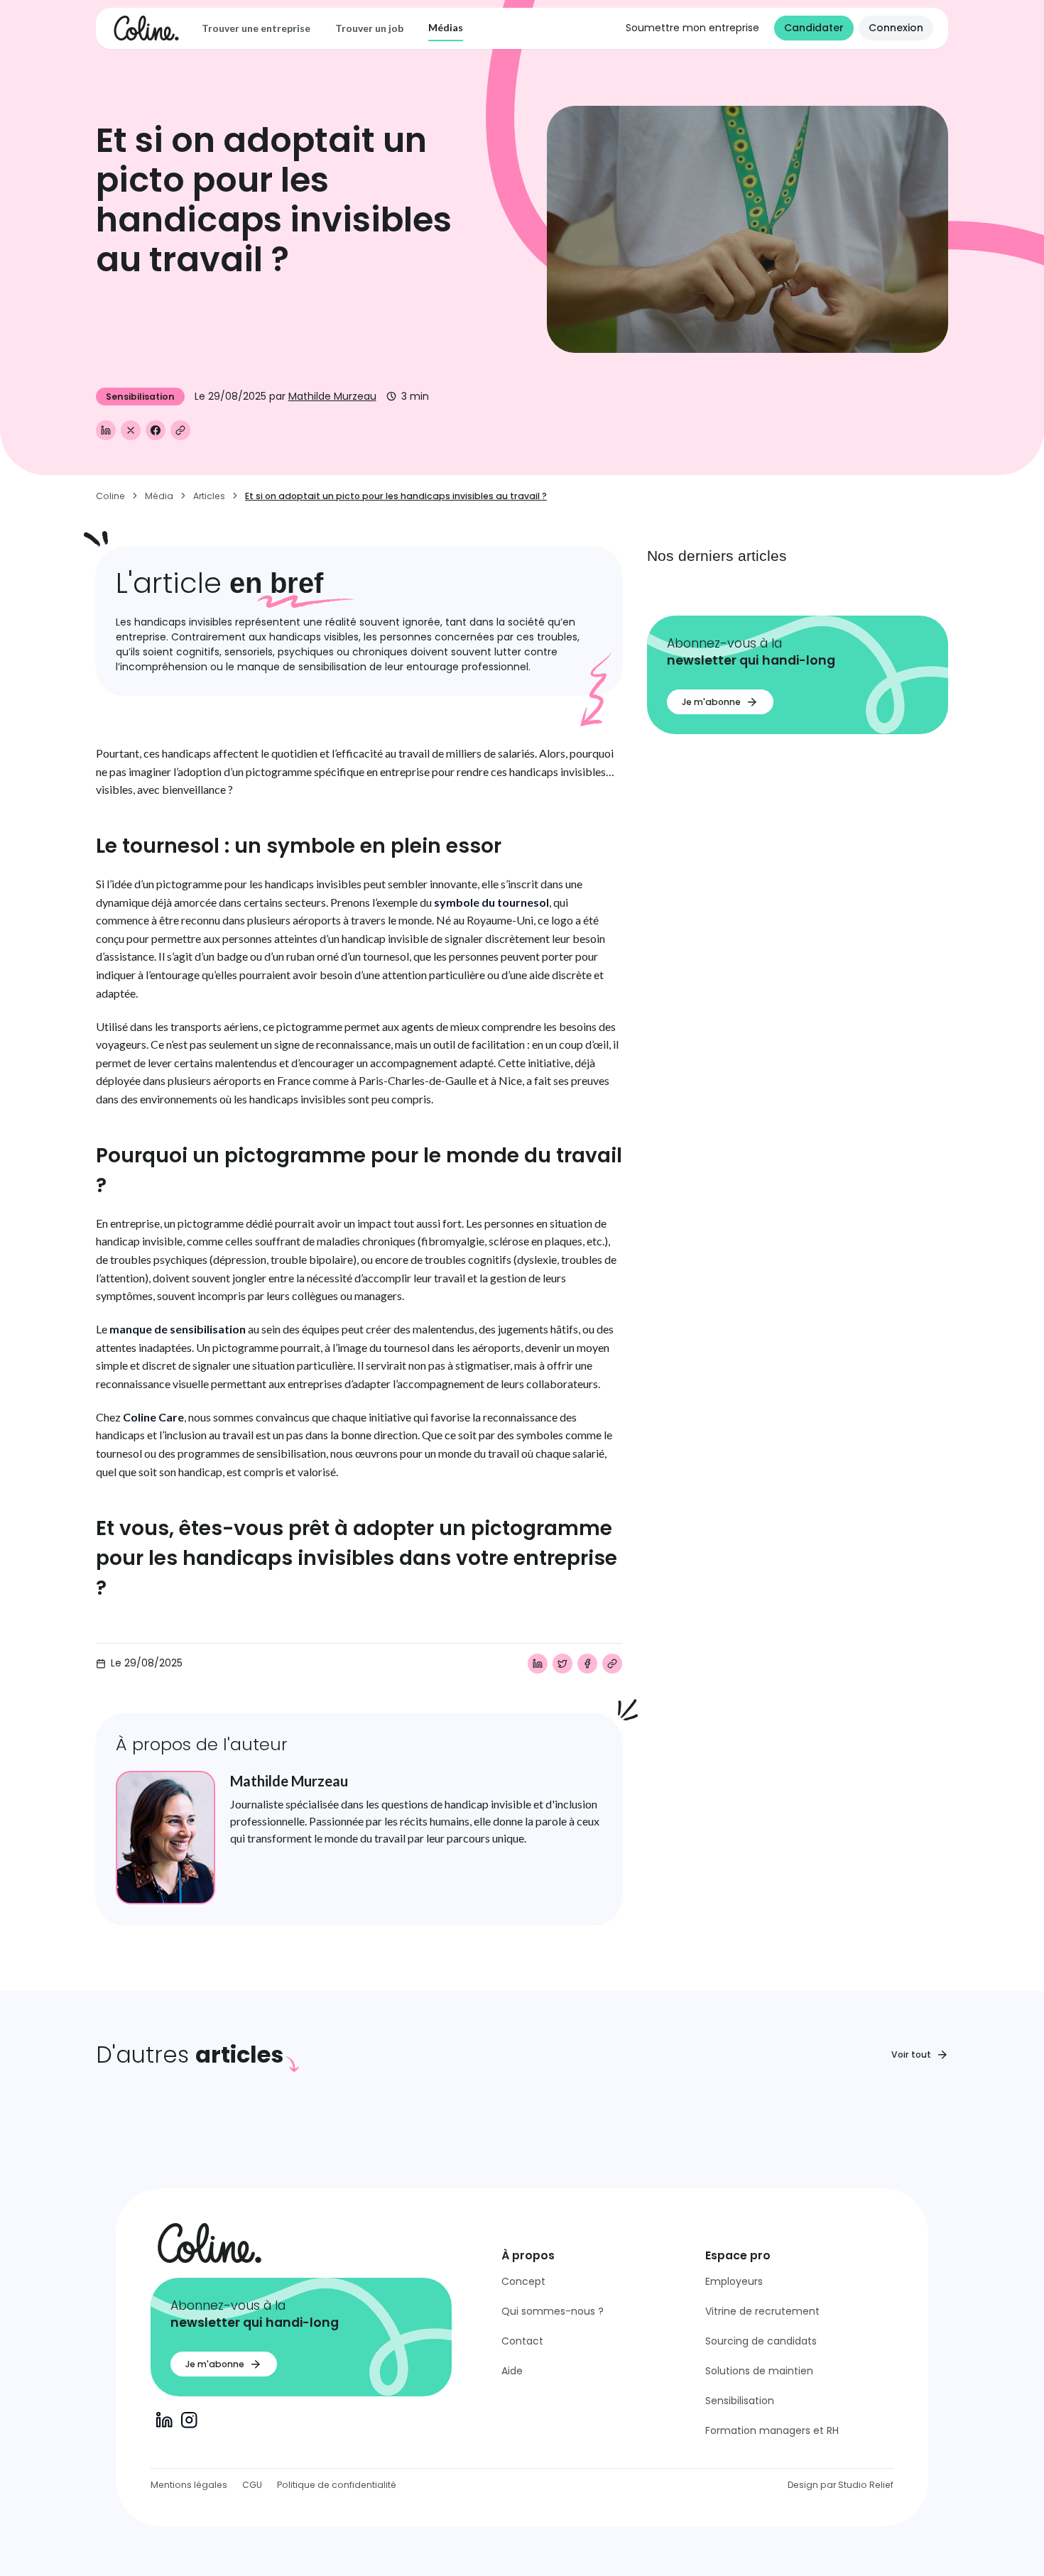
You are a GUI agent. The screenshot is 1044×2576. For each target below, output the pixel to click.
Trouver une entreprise (256, 28)
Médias (446, 27)
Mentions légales (189, 2485)
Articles (209, 496)
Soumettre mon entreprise (692, 28)
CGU (252, 2485)
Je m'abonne (711, 702)
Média (159, 496)
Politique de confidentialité (337, 2485)
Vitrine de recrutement (762, 2311)
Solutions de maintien (759, 2371)
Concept (523, 2281)
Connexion (896, 28)
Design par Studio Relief (841, 2485)
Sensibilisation (740, 2401)
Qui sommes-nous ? (553, 2311)
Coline (110, 496)
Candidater (814, 28)
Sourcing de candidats (761, 2341)
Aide (512, 2371)
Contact (522, 2341)
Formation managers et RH (772, 2430)
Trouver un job (369, 28)
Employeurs (734, 2281)
